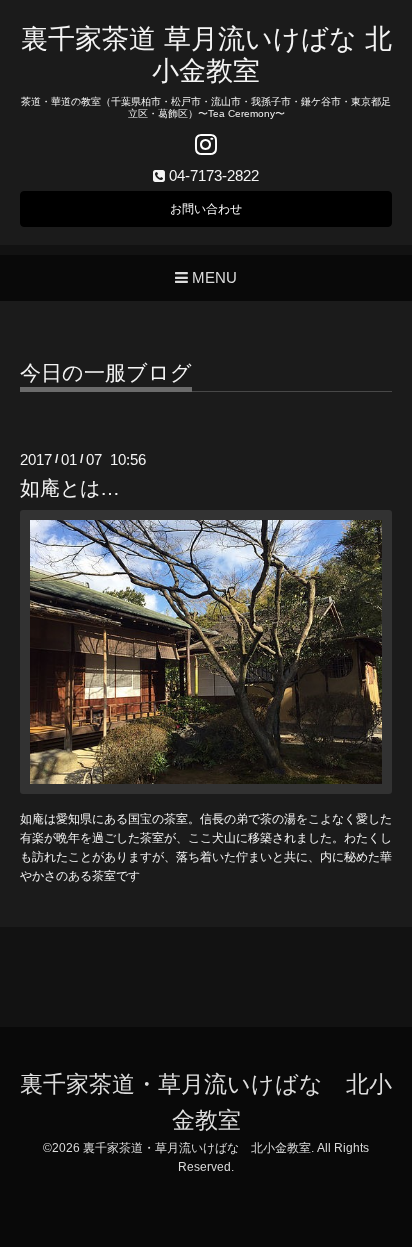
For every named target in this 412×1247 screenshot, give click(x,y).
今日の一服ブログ (106, 373)
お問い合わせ (206, 209)
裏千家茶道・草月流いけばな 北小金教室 (197, 1148)
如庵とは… (70, 488)
